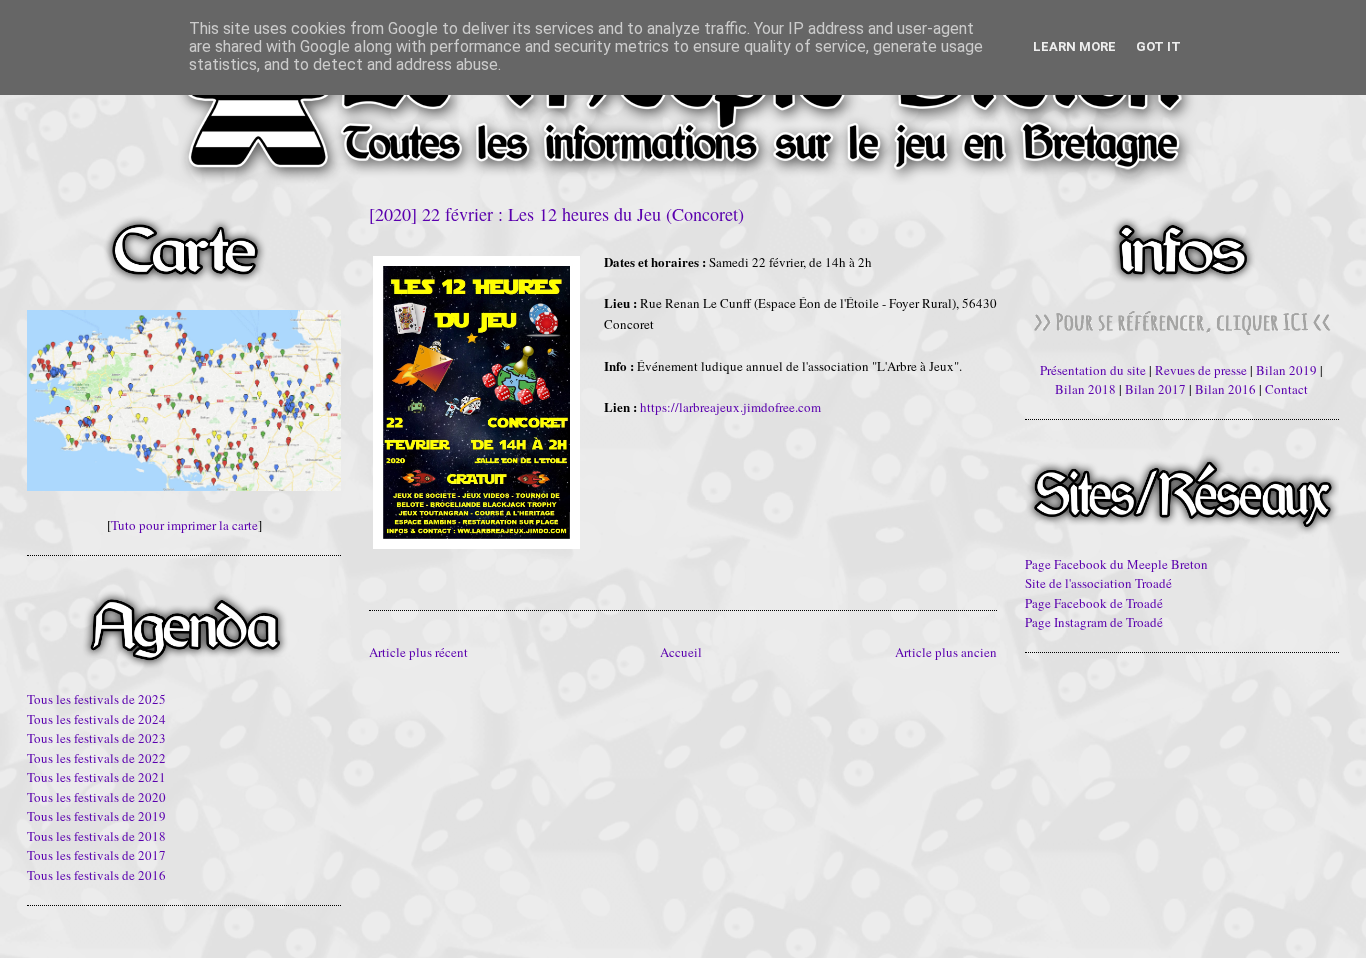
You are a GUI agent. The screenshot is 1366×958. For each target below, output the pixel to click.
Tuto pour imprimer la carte (184, 525)
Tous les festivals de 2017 (96, 855)
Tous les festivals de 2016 (96, 875)
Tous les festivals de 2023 (96, 738)
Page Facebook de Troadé (1094, 603)
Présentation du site (1093, 370)
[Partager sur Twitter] (397, 573)
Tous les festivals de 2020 (96, 797)
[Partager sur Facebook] (416, 573)
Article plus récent (418, 652)
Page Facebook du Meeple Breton (1116, 564)
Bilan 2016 (1225, 389)
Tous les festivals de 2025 (96, 699)
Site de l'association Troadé (1098, 583)
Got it (1158, 46)
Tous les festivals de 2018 (96, 836)
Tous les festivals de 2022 (96, 758)
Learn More (1074, 46)
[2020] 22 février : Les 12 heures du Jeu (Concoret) (556, 214)
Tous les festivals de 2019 (96, 816)
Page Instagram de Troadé (1094, 622)
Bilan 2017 (1155, 389)
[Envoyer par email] (378, 573)
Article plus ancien (946, 652)
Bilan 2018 (1085, 389)
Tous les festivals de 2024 (96, 719)
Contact (1286, 389)
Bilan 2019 (1286, 370)
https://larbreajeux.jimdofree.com (730, 407)
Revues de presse (1201, 370)
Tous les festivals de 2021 (96, 777)
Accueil (681, 652)
